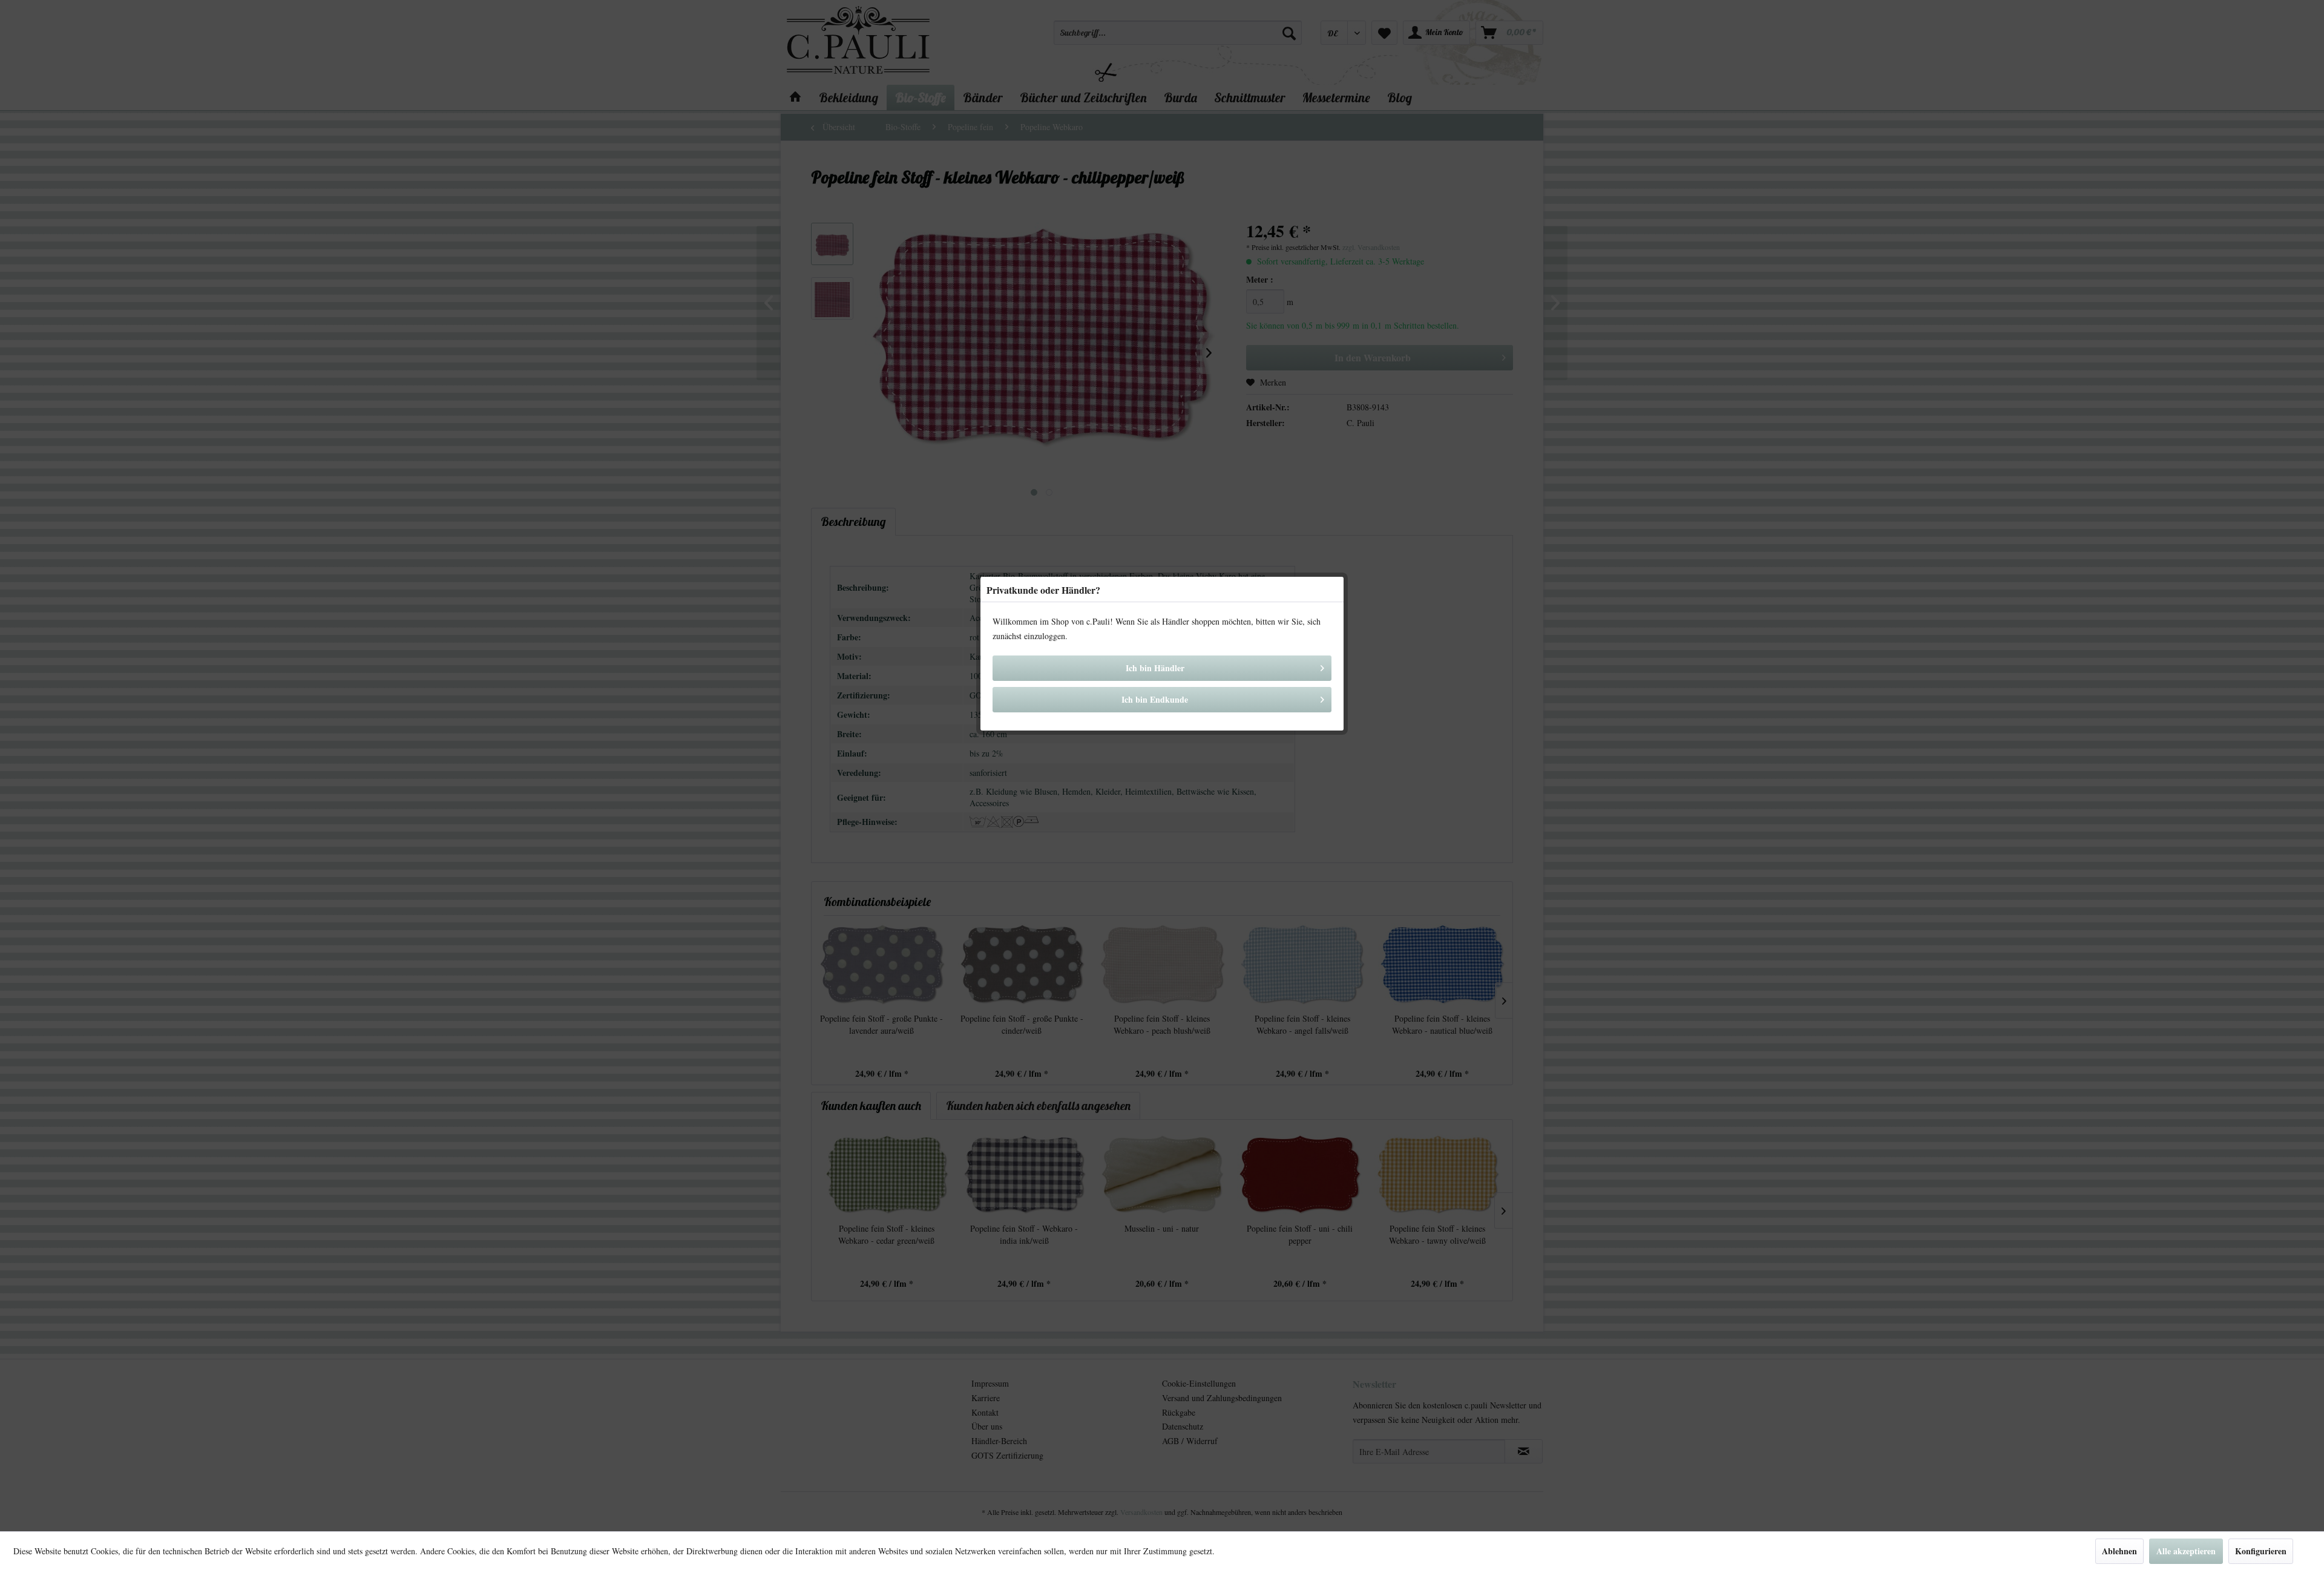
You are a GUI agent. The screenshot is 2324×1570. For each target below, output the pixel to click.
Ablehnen (2119, 1551)
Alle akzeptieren (2186, 1551)
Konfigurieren (2261, 1551)
